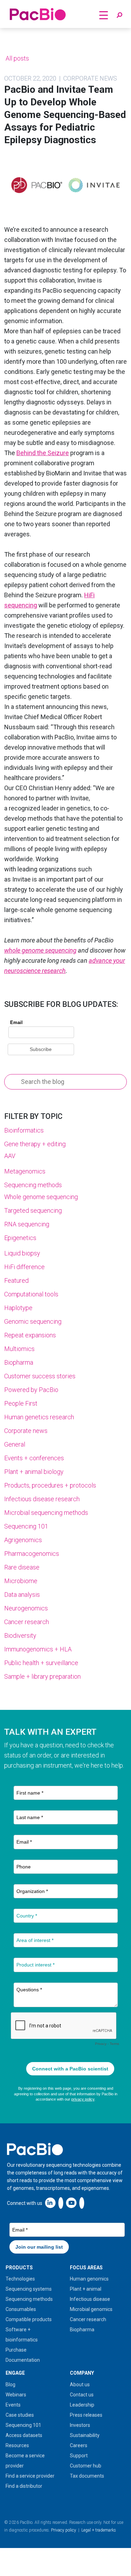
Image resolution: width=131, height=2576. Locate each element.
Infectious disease (90, 2299)
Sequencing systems (29, 2289)
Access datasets (24, 2435)
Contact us (82, 2395)
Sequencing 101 (26, 1526)
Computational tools (31, 1294)
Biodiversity (20, 1635)
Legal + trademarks (99, 2530)
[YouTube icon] (71, 2203)
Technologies (20, 2279)
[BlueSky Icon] (82, 2203)
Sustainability (85, 2435)
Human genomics (89, 2279)
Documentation (23, 2360)
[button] (119, 15)
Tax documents (87, 2476)
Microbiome (21, 1581)
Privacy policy (64, 2530)
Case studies (20, 2415)
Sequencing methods (33, 1185)
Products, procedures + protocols (50, 1485)
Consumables (21, 2309)
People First (21, 1403)
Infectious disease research (42, 1499)
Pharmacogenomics (32, 1554)
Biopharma (19, 1362)
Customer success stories (40, 1376)
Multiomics (19, 1349)
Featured (16, 1280)
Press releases (86, 2415)
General (15, 1444)
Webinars (16, 2395)
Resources (17, 2445)
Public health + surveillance (41, 1663)
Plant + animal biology (34, 1472)
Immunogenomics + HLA (38, 1649)
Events (13, 2405)
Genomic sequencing (33, 1321)
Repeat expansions (30, 1335)
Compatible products (29, 2319)
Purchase (16, 2350)
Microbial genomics (91, 2309)
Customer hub (86, 2466)
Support (79, 2456)
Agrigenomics (23, 1540)
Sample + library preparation (42, 1676)
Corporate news (26, 1431)
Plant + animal (86, 2289)
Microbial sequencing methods (46, 1513)
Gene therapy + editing (35, 1144)
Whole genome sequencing (41, 1197)
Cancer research (27, 1622)
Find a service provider (30, 2476)
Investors (80, 2425)
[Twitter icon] (61, 2203)
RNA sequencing (27, 1224)
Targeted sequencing (33, 1210)
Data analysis (22, 1595)
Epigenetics (20, 1238)
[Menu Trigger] (103, 15)
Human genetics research (39, 1417)
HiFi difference (24, 1267)
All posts (17, 58)
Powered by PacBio (31, 1390)
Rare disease (22, 1567)
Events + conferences (34, 1458)
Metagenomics (25, 1171)
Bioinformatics (24, 1130)
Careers (79, 2445)
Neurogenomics (26, 1608)
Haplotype (18, 1308)
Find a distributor (24, 2486)
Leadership (82, 2405)
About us (80, 2384)
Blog (10, 2384)
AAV (10, 1156)
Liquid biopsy (22, 1253)
